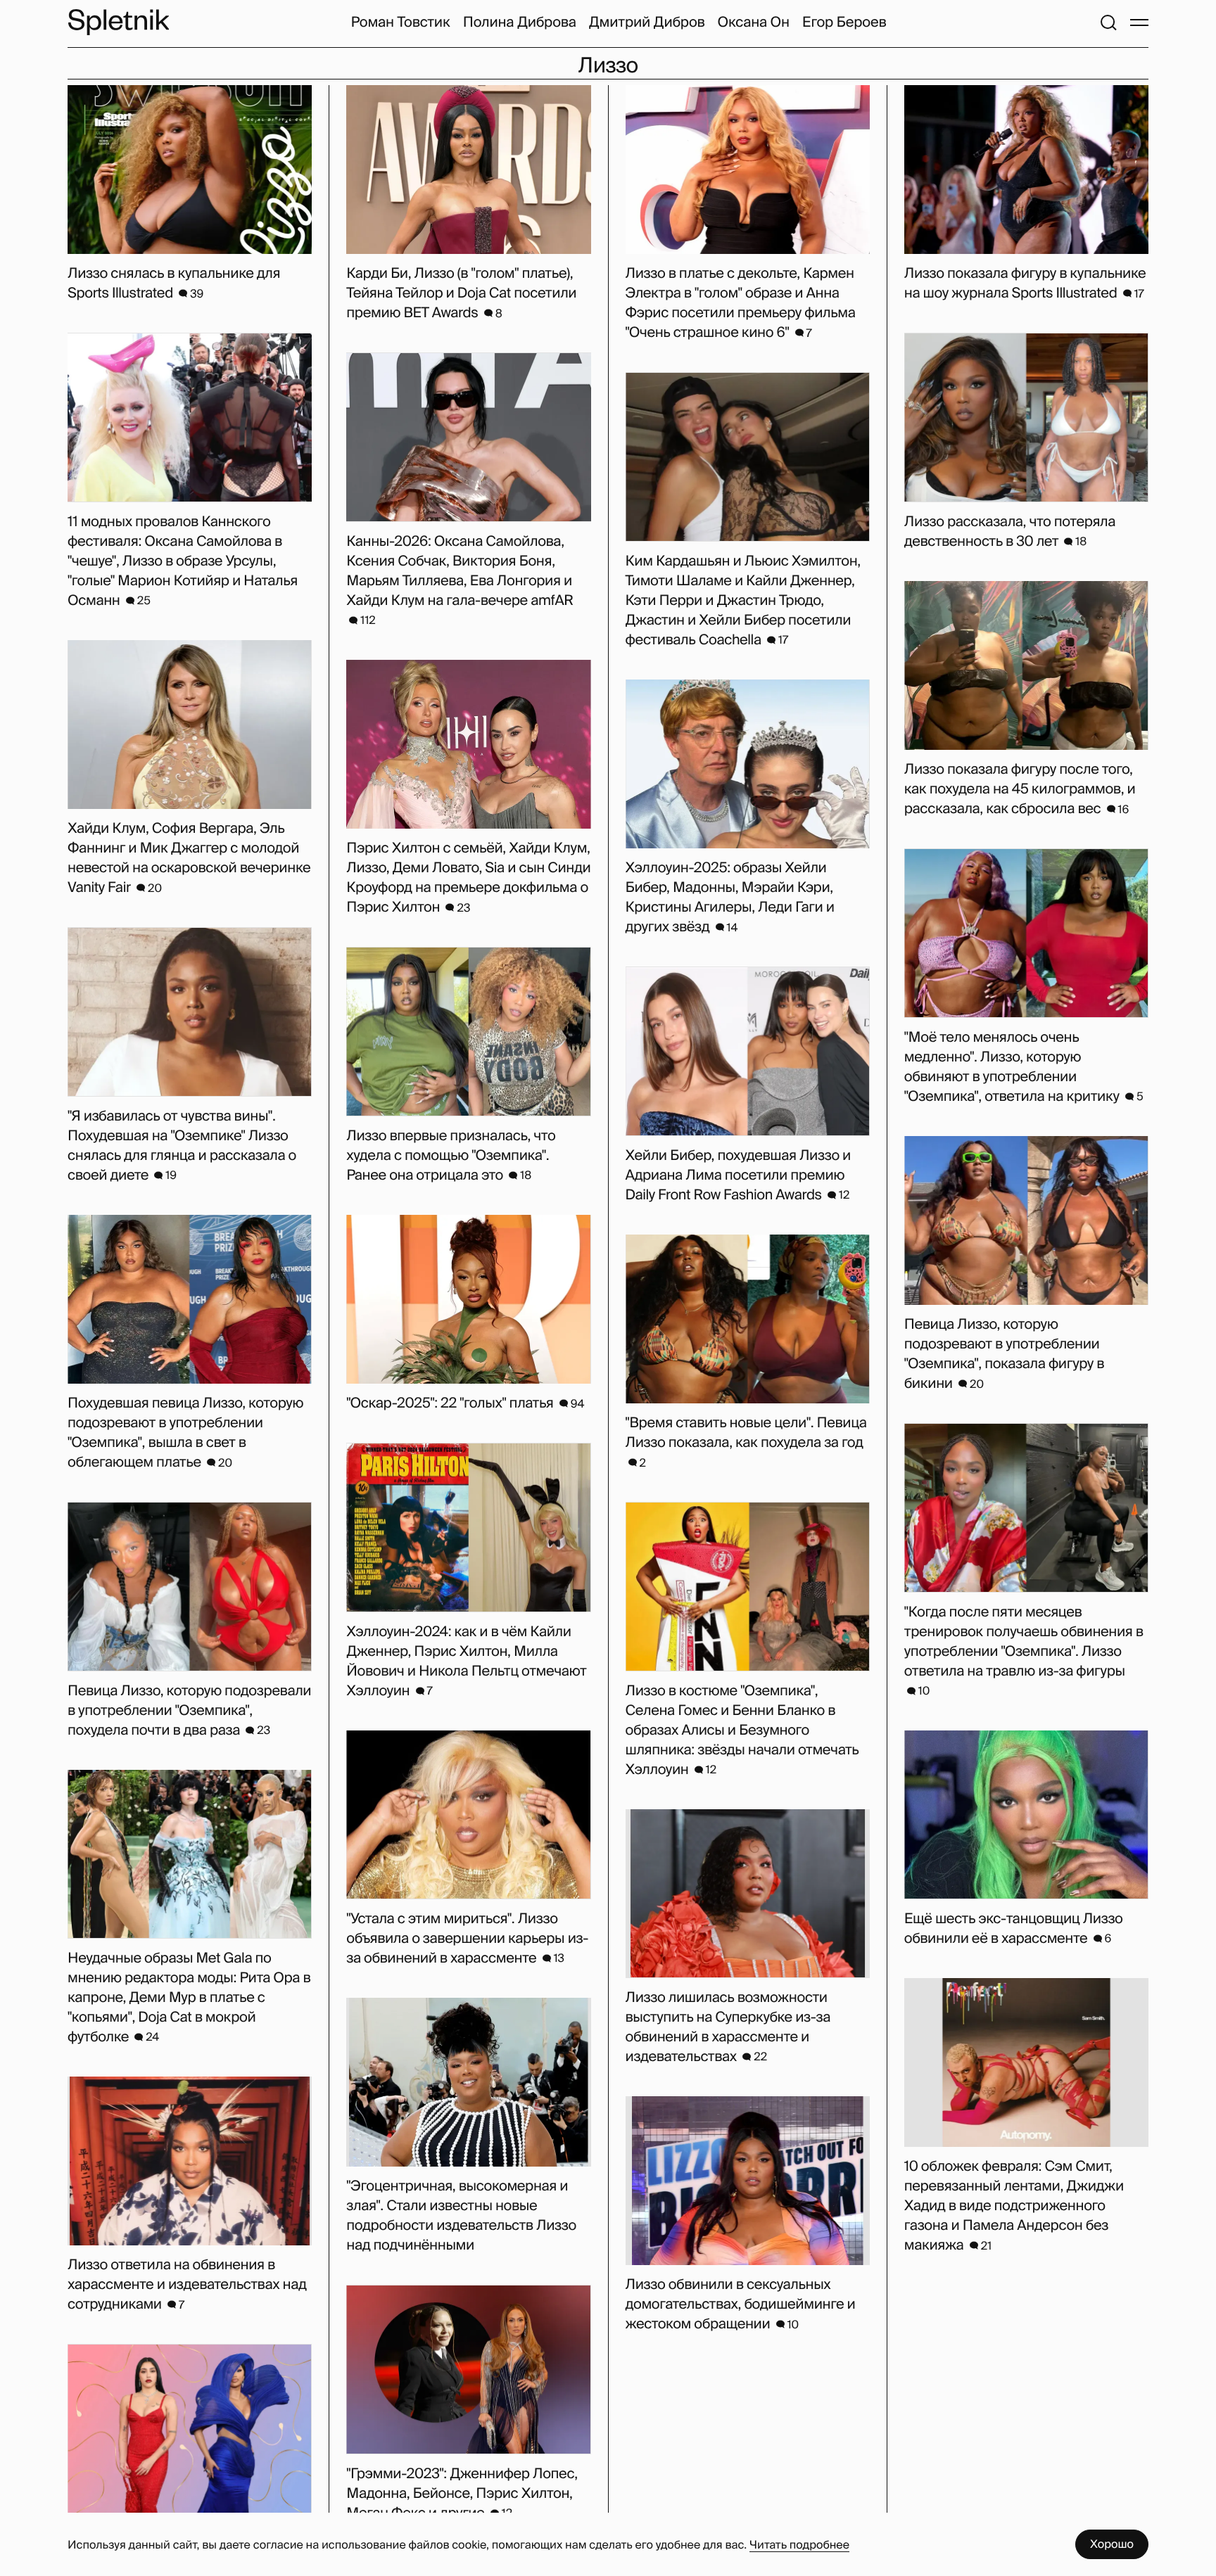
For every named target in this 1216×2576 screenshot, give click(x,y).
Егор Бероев (844, 23)
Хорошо (1112, 2544)
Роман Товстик (401, 23)
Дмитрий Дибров (647, 23)
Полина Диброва (520, 23)
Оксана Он (754, 23)
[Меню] (1139, 23)
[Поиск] (1108, 23)
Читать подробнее (799, 2545)
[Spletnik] (118, 22)
